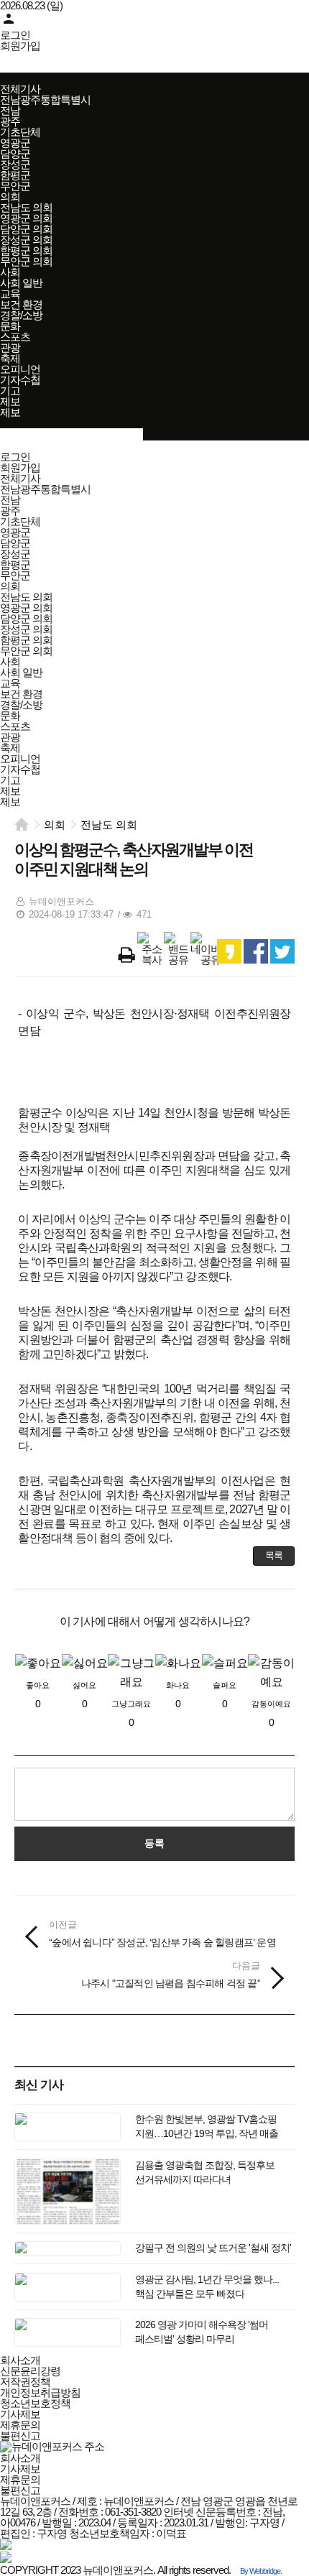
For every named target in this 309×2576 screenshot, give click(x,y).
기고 (10, 391)
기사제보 (20, 2414)
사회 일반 (21, 283)
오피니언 (20, 369)
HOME (22, 824)
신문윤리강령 (30, 2371)
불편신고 (20, 2436)
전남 (10, 110)
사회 (10, 272)
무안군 (15, 186)
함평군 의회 (26, 250)
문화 (10, 326)
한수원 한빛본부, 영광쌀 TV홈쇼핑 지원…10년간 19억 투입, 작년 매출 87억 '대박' (207, 2133)
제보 (10, 401)
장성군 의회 (26, 240)
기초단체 (20, 132)
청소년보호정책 (35, 2403)
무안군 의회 (26, 261)
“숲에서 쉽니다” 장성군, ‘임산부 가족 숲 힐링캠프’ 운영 (162, 1933)
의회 (10, 197)
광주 (10, 121)
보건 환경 (21, 304)
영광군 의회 (26, 218)
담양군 (15, 153)
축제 (10, 358)
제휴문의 (20, 2425)
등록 (154, 1843)
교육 (10, 294)
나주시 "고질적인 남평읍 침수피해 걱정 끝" (171, 1974)
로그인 (15, 35)
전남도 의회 (26, 207)
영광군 (15, 143)
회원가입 (20, 46)
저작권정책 (25, 2382)
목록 (274, 1555)
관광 (10, 347)
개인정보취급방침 (40, 2392)
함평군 (15, 175)
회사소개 (20, 2360)
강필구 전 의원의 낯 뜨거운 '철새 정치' (213, 2248)
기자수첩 (20, 380)
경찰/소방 (21, 315)
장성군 (15, 164)
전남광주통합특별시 (45, 100)
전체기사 (20, 89)
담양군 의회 (26, 229)
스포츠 (15, 337)
